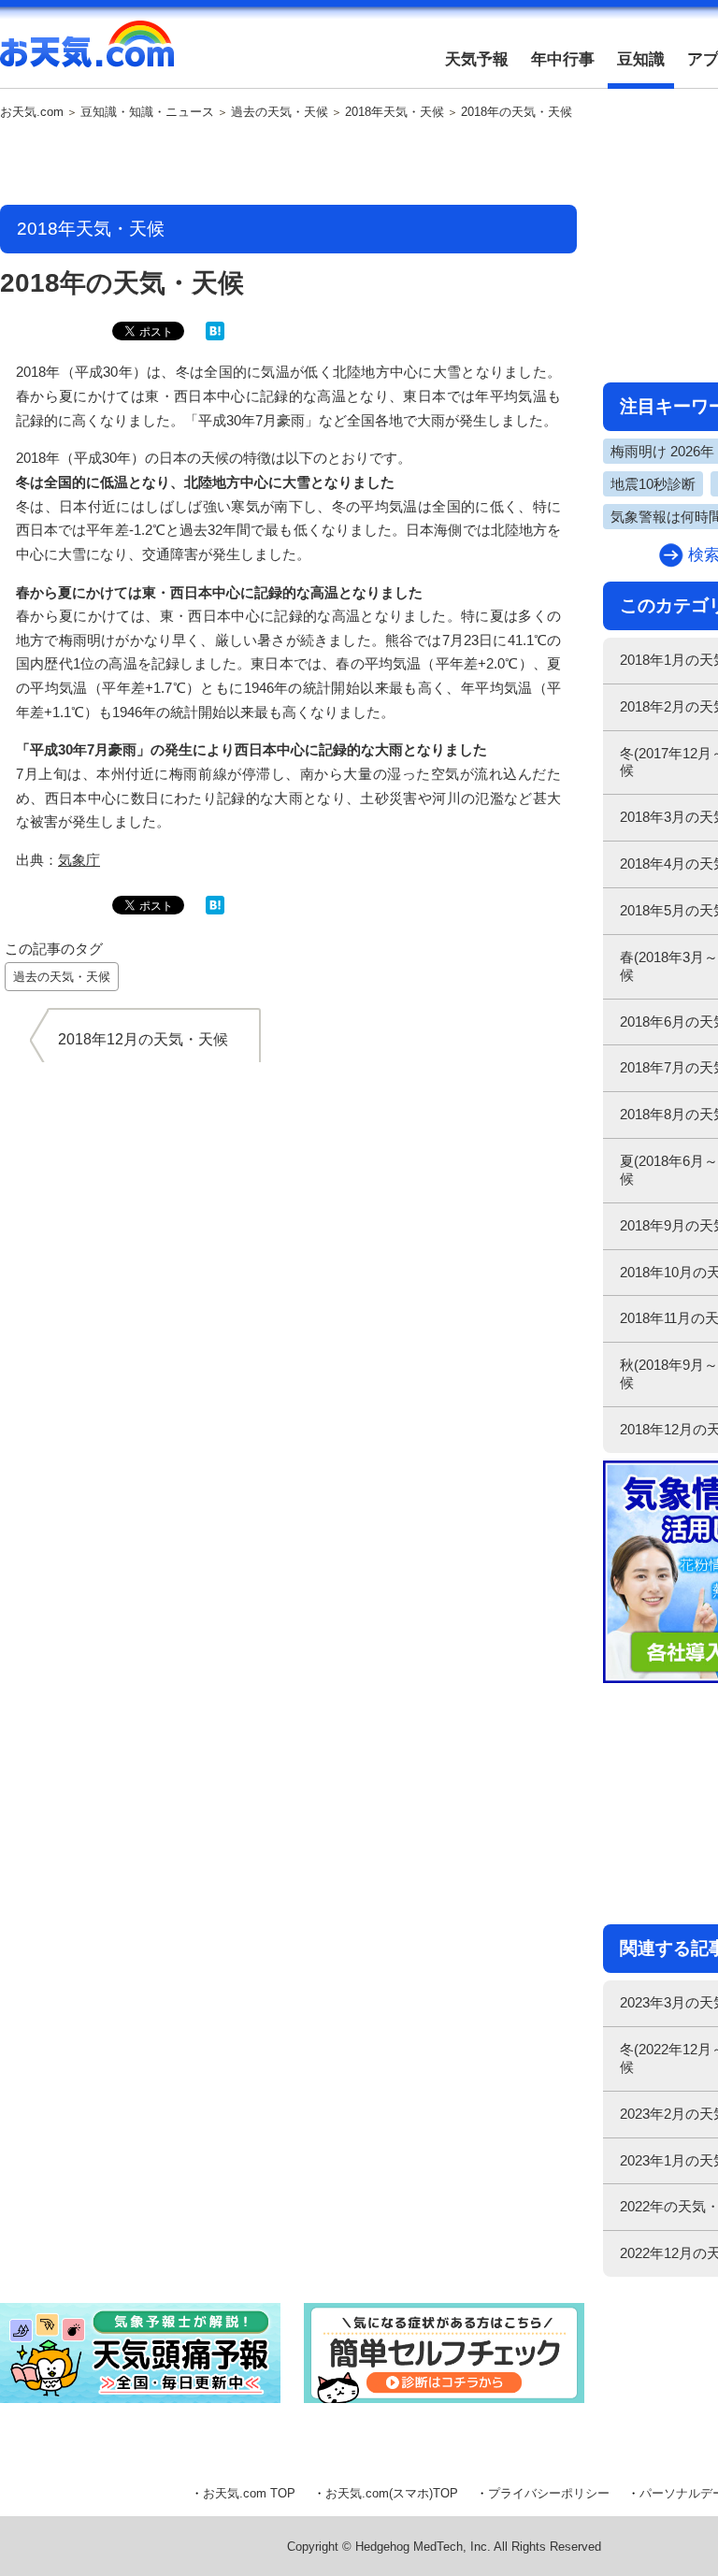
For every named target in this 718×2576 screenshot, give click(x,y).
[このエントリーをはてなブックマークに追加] (215, 336)
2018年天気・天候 (395, 112)
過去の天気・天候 (280, 112)
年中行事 (563, 59)
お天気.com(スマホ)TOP (392, 2493)
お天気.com (87, 54)
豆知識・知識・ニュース (147, 112)
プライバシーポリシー (549, 2493)
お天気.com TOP (249, 2493)
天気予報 (477, 59)
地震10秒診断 (653, 484)
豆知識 (641, 59)
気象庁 (79, 860)
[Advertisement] (289, 164)
